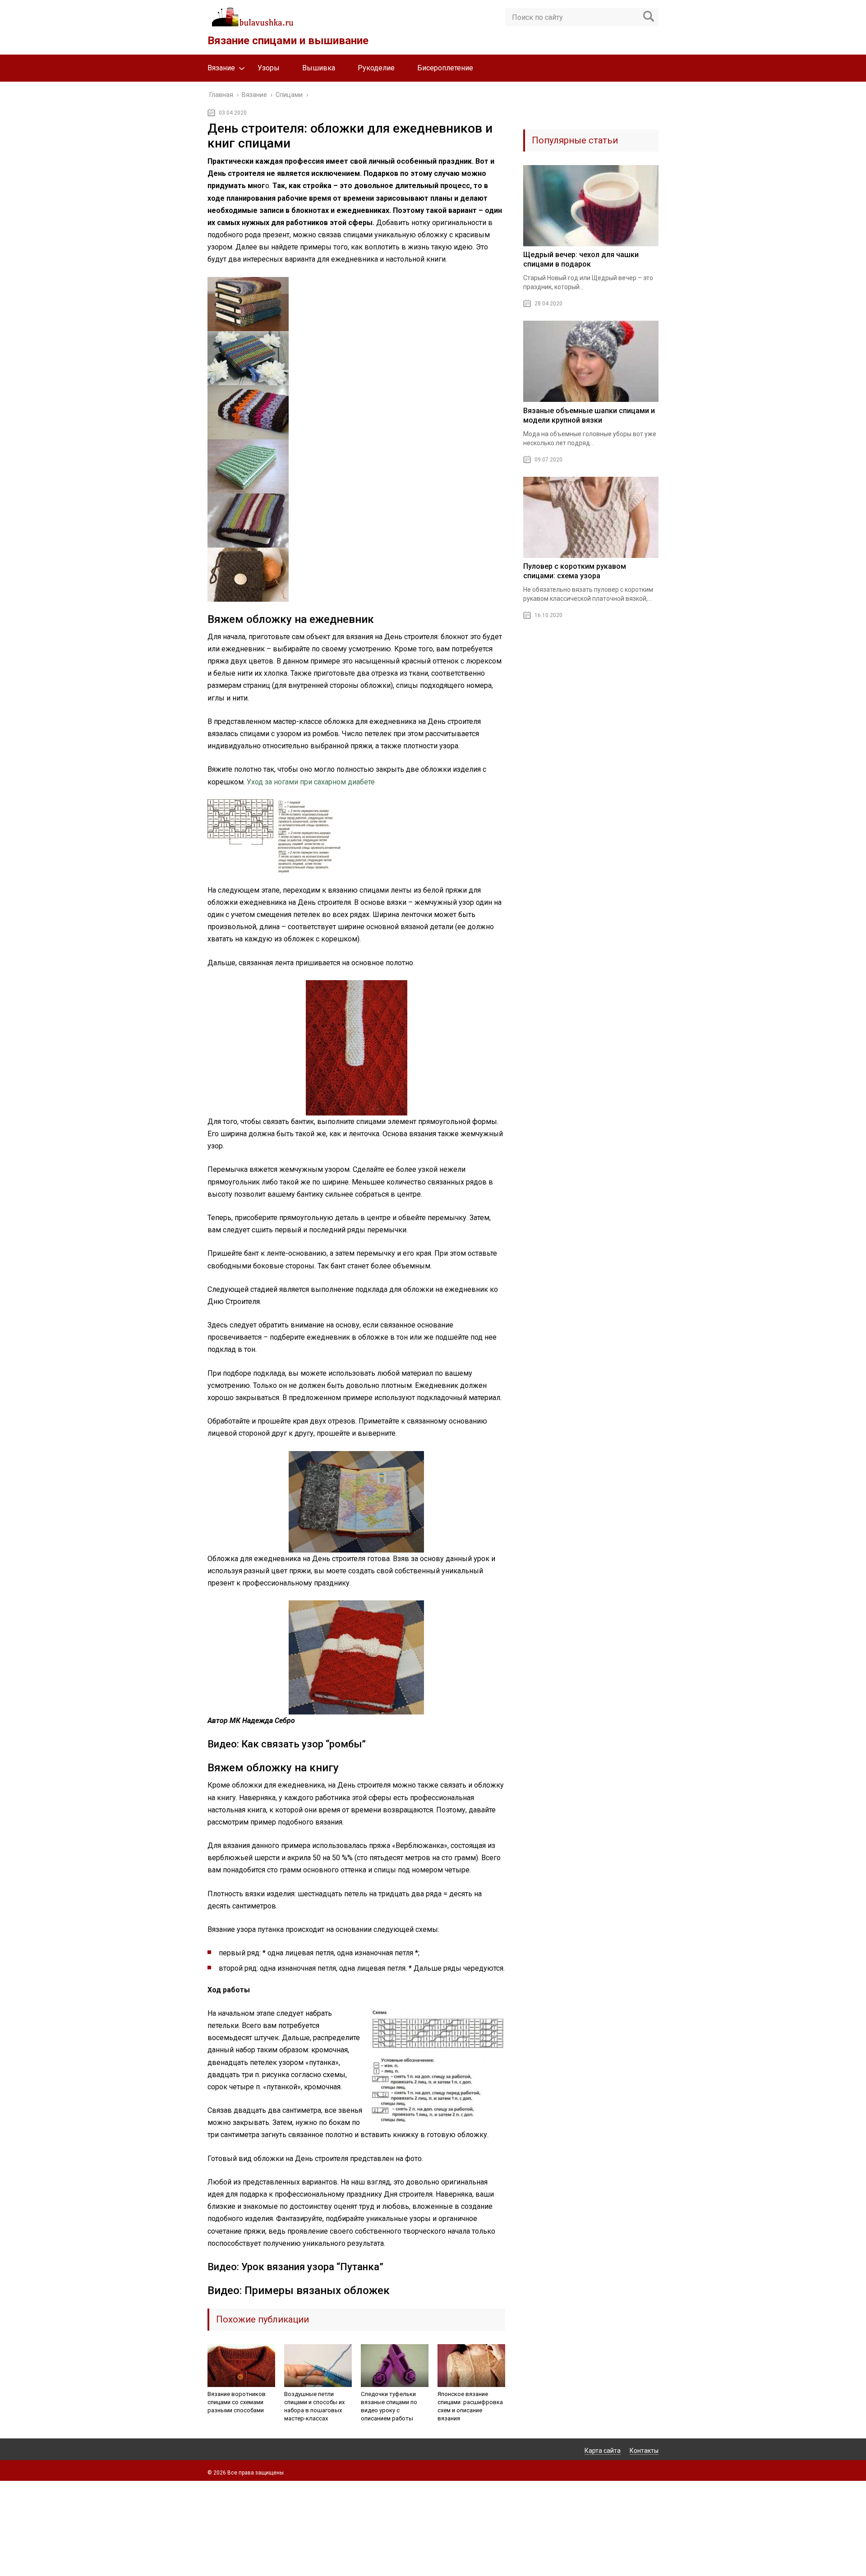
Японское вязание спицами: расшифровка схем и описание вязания (470, 2406)
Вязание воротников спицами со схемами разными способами (237, 2402)
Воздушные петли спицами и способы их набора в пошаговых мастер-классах (314, 2406)
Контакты (644, 2451)
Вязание (221, 68)
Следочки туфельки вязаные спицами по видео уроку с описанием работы (389, 2406)
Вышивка (319, 68)
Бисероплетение (445, 68)
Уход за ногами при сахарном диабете (311, 782)
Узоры (269, 68)
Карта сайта (603, 2451)
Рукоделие (376, 68)
